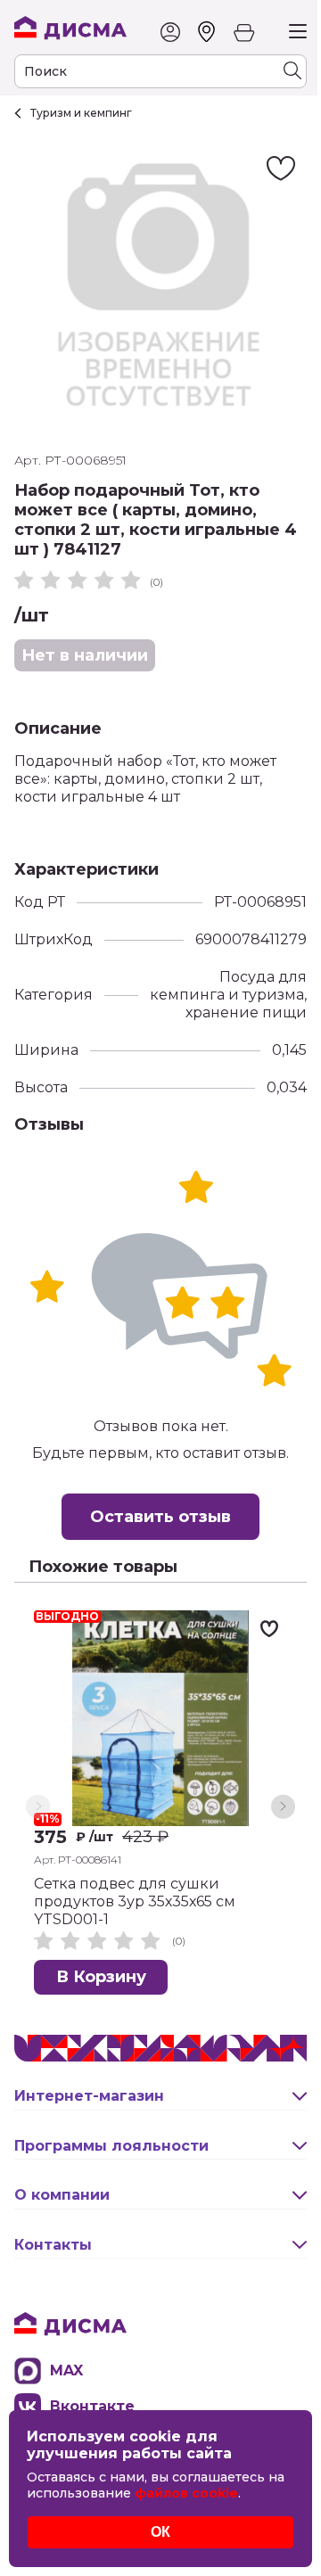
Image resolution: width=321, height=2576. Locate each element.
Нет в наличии (85, 655)
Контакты (53, 2245)
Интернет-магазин (89, 2096)
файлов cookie (186, 2493)
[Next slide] (283, 1807)
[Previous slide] (38, 1807)
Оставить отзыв (160, 1517)
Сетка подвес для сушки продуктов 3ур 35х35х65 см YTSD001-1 (135, 1901)
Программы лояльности (111, 2146)
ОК (160, 2532)
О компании (62, 2195)
